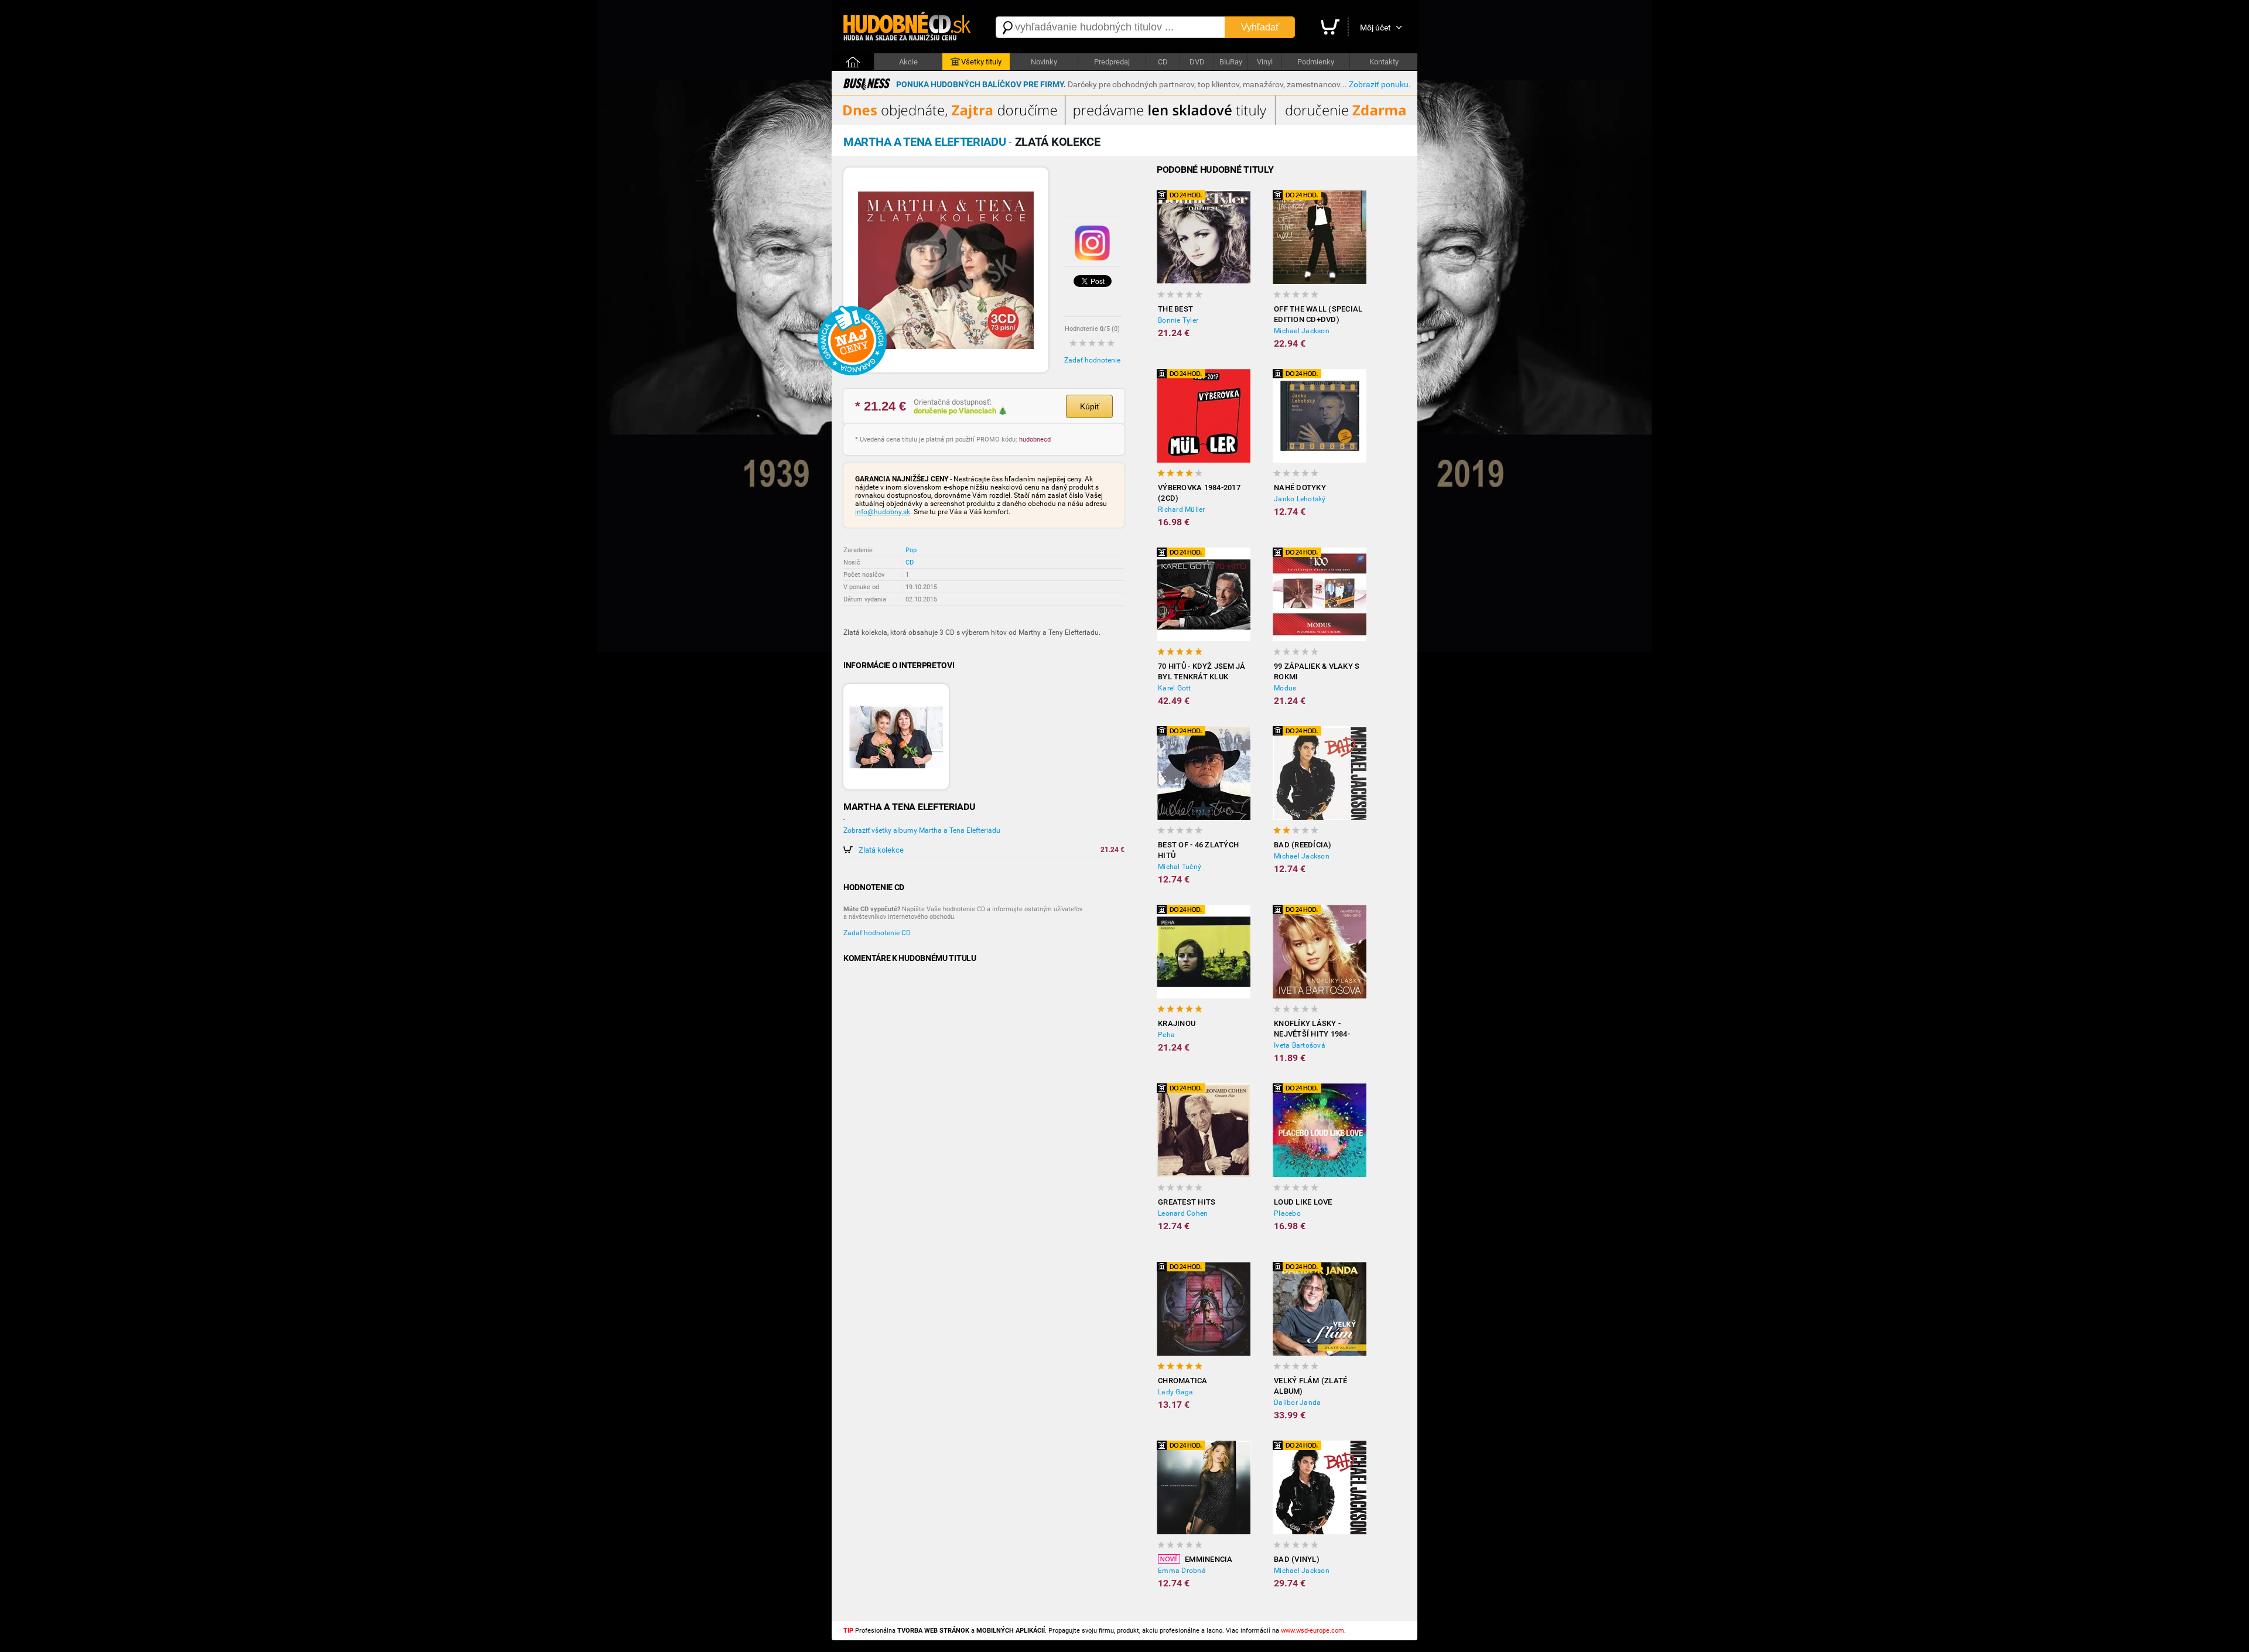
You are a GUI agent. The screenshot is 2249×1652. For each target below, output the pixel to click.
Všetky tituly (981, 62)
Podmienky (1316, 62)
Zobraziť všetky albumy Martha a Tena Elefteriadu (922, 830)
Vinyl (1265, 62)
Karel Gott (1175, 688)
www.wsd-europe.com (1313, 1631)
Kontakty (1384, 62)
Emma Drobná (1182, 1571)
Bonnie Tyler (1178, 320)
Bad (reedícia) (1303, 845)
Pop (911, 550)
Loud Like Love (1303, 1202)
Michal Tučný (1180, 867)
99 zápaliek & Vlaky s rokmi (1317, 671)
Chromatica (1183, 1381)
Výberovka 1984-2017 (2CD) (1199, 493)
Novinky (1044, 62)
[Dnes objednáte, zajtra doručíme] (1124, 122)
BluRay (1231, 62)
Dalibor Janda (1297, 1403)
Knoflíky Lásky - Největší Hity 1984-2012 (1312, 1029)
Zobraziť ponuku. (1380, 84)
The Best (1175, 309)
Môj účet (1375, 28)
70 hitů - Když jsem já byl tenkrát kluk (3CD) (1202, 672)
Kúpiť (1090, 406)
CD (1163, 62)
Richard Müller (1182, 509)
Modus (1285, 688)
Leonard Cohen (1183, 1213)
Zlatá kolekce (881, 850)
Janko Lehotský (1300, 499)
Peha (1166, 1035)
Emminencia (1209, 1559)
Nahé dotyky (1300, 488)
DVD (1197, 62)
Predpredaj (1112, 62)
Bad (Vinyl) (1297, 1559)
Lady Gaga (1175, 1392)
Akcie (908, 62)
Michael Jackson (1302, 331)
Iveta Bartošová (1300, 1045)
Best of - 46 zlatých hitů (1198, 850)
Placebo (1287, 1213)
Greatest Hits (1187, 1202)
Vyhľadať (1260, 27)
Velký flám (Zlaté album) (1310, 1386)
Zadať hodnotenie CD (877, 933)
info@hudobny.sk (883, 512)
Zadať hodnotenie (1092, 360)
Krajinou (1177, 1023)
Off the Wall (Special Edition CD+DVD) (1318, 314)
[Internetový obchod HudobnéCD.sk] (908, 27)
